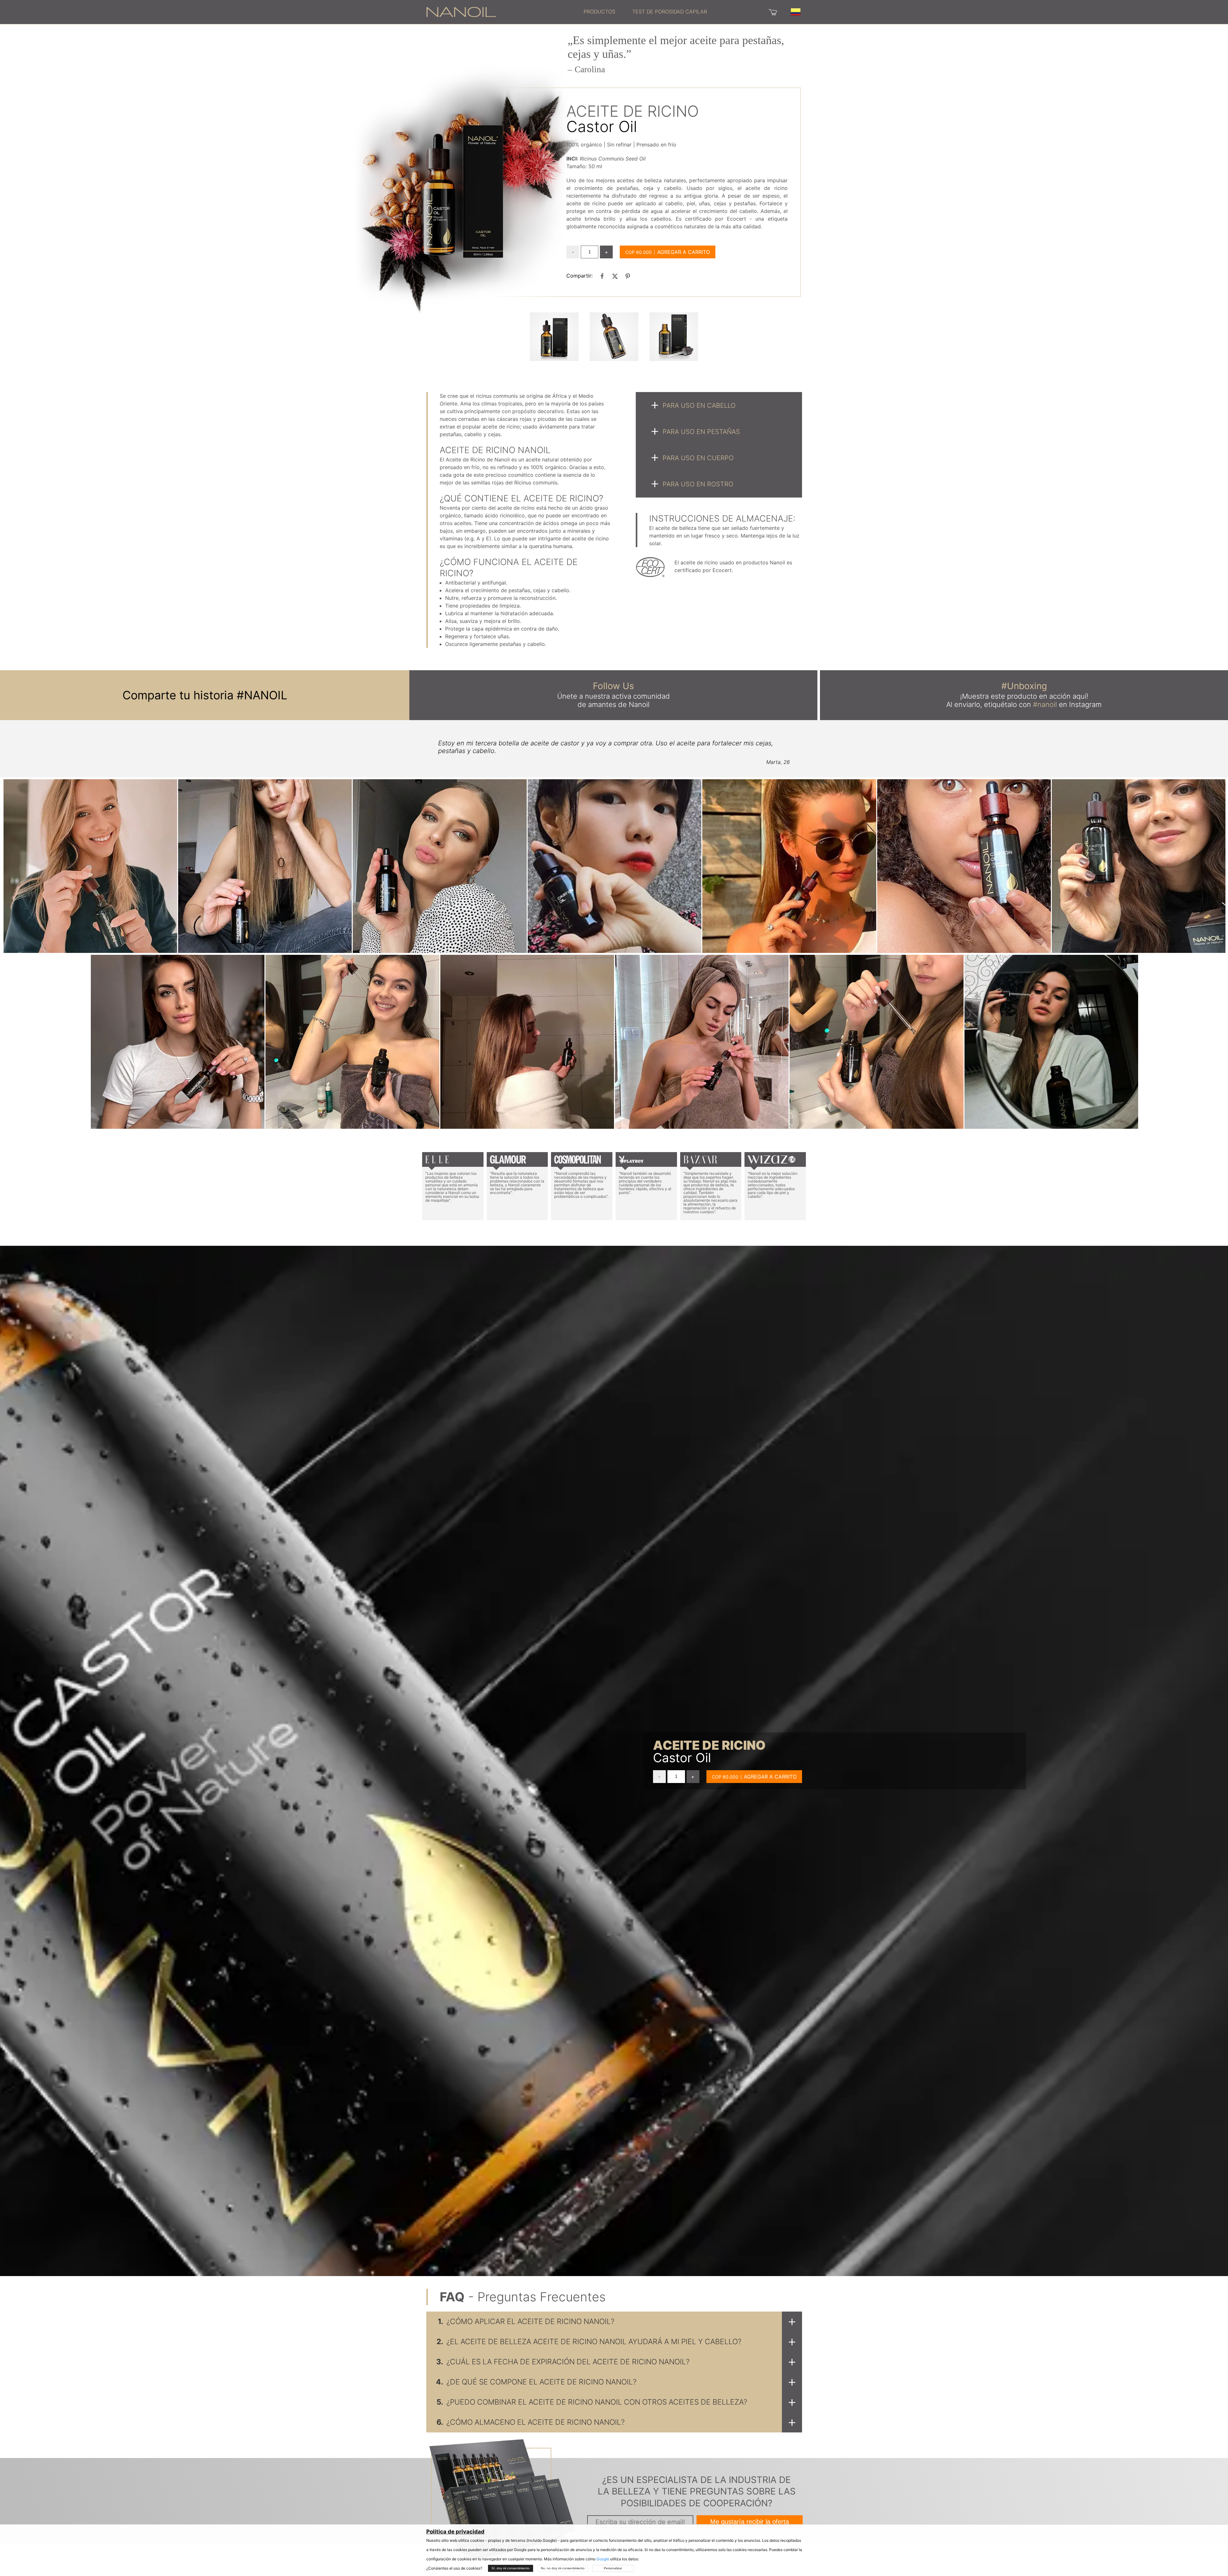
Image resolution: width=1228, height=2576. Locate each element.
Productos (599, 12)
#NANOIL (262, 695)
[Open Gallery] (554, 337)
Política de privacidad (455, 2532)
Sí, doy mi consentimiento (511, 2568)
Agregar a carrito (684, 252)
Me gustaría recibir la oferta (750, 2522)
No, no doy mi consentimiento (563, 2568)
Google (603, 2559)
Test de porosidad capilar (670, 12)
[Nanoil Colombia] (461, 12)
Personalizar (613, 2568)
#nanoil (1045, 704)
